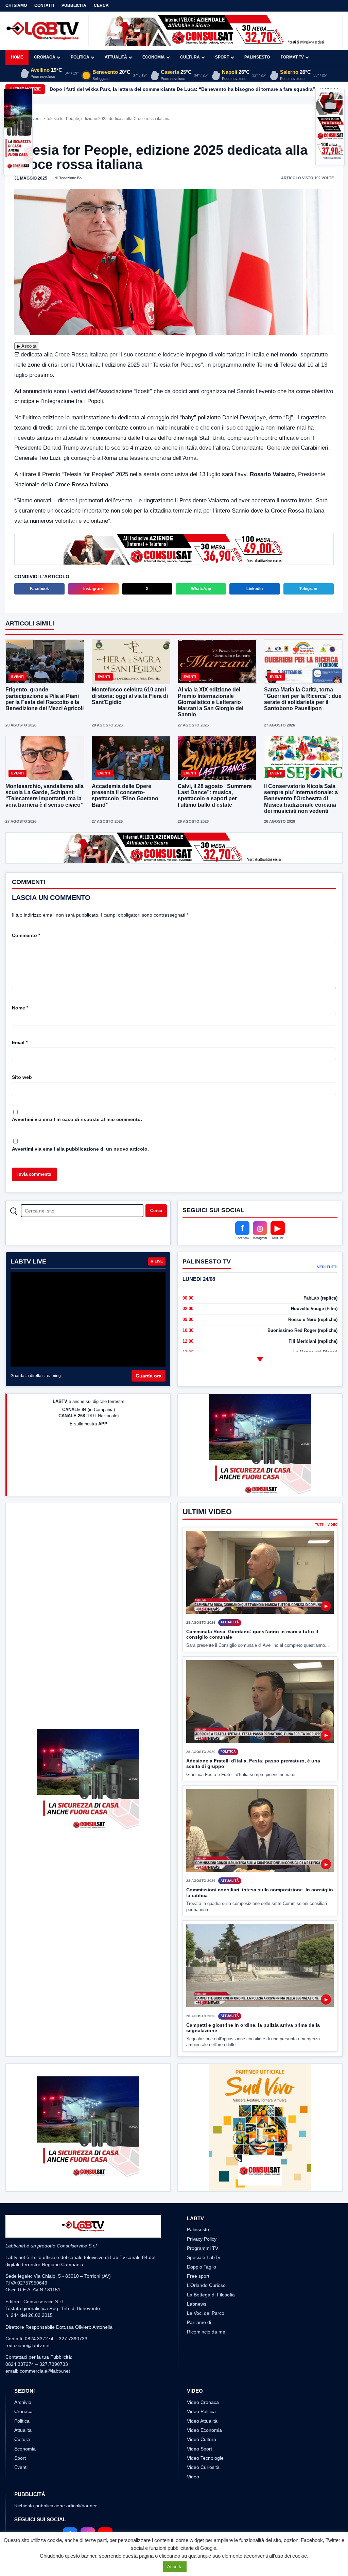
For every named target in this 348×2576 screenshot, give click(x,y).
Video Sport (199, 2449)
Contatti (44, 5)
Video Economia (204, 2430)
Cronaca (45, 57)
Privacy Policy (202, 2239)
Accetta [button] (175, 2567)
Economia (154, 57)
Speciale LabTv (204, 2257)
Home (17, 57)
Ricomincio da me (206, 2332)
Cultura (190, 57)
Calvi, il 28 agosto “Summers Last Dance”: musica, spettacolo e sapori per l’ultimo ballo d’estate (215, 796)
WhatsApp (201, 589)
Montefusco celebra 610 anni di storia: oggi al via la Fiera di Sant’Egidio (130, 696)
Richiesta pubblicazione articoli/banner (56, 2506)
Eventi (36, 119)
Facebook (39, 589)
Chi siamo (16, 5)
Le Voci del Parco (206, 2313)
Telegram (308, 589)
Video (193, 2477)
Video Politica (201, 2411)
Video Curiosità (203, 2467)
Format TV (292, 57)
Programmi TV (203, 2248)
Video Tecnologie (205, 2458)
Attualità (116, 57)
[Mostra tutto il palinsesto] (260, 1359)
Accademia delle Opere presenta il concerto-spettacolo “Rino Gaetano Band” (125, 796)
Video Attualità (202, 2421)
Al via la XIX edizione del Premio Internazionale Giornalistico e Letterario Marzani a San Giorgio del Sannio (211, 702)
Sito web (22, 1077)
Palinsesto (257, 57)
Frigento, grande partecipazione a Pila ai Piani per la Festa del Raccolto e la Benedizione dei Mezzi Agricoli (45, 699)
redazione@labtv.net (28, 2345)
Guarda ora (149, 1376)
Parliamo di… (201, 2322)
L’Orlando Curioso (206, 2285)
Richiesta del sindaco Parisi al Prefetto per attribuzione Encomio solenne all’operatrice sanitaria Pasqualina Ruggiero (184, 89)
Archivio (23, 2402)
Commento (26, 935)
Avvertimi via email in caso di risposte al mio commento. (77, 1119)
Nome (20, 1008)
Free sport (198, 2276)
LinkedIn (255, 589)
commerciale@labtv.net (45, 2371)
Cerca (101, 5)
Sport (222, 57)
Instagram (93, 589)
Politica (80, 57)
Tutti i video (326, 1525)
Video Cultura (202, 2439)
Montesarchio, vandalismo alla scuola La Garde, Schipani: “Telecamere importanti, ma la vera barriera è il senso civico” (45, 796)
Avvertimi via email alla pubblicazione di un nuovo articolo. (80, 1149)
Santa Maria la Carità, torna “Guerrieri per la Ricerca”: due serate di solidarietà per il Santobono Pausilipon (303, 699)
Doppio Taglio (202, 2267)
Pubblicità (74, 5)
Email (20, 1042)
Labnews (197, 2304)
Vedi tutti (327, 1267)
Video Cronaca (203, 2402)
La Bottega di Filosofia (211, 2295)
